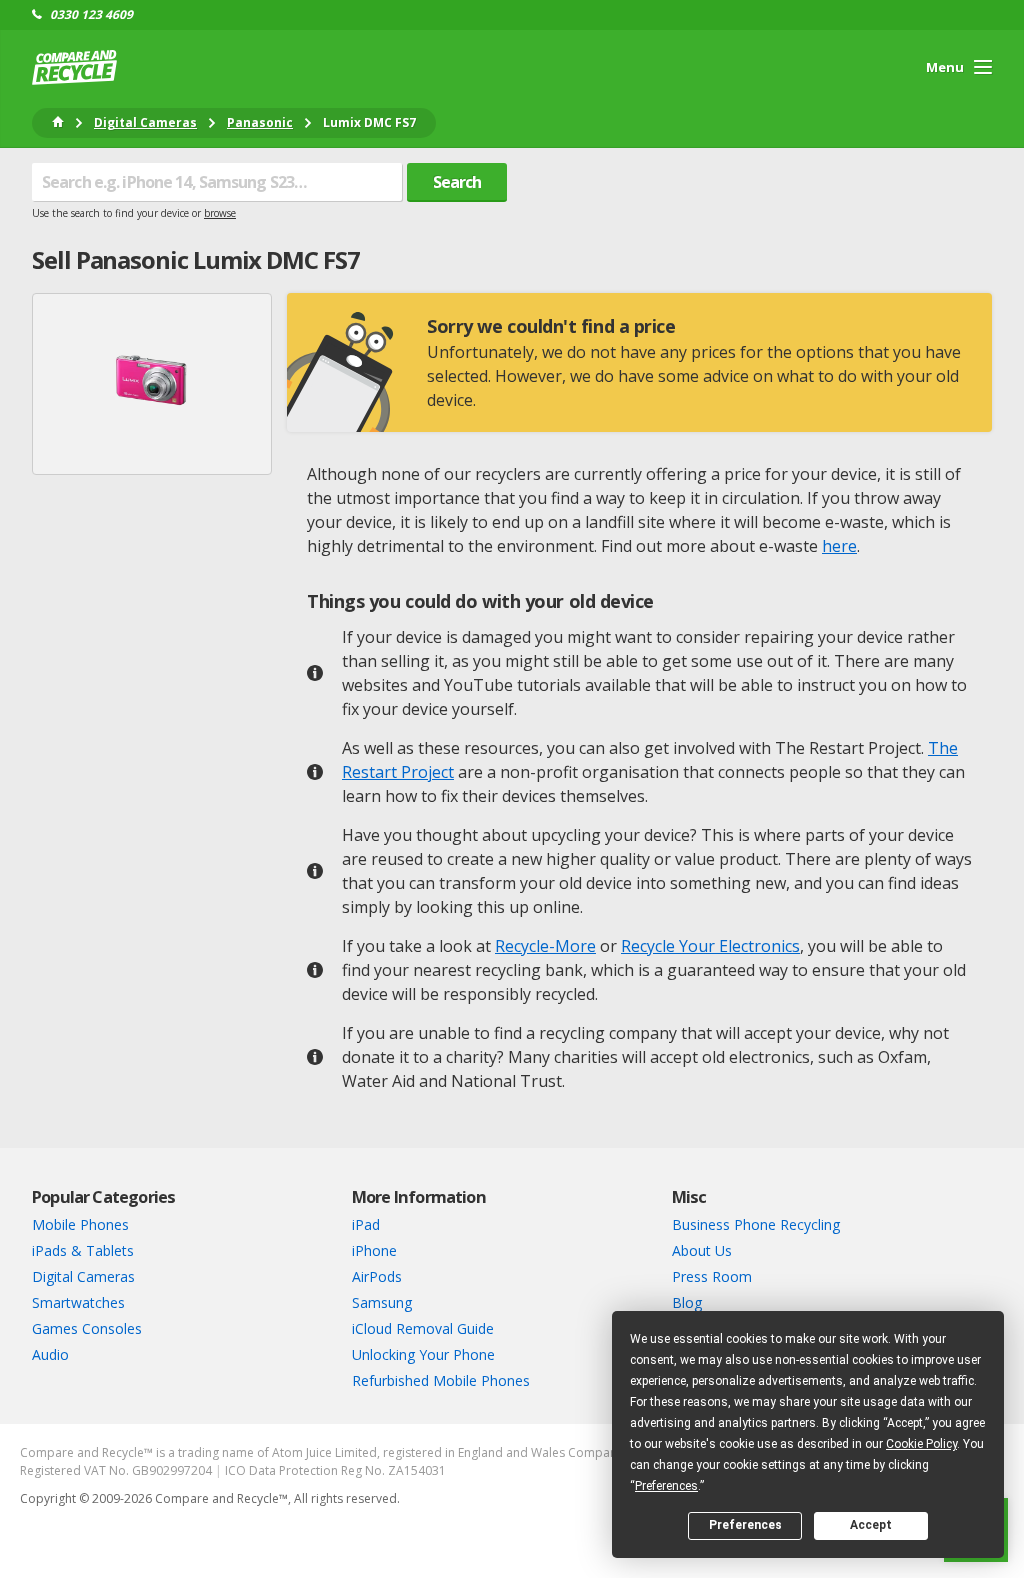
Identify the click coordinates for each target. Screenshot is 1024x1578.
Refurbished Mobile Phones (441, 1380)
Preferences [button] (666, 1486)
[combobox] (217, 182)
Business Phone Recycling (756, 1224)
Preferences (745, 1525)
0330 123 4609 (91, 15)
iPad (366, 1224)
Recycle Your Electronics (710, 946)
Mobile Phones (80, 1224)
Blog (687, 1302)
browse (220, 213)
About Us (702, 1250)
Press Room (712, 1276)
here (839, 546)
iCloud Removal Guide (423, 1328)
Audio (50, 1354)
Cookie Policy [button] (921, 1444)
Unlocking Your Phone (423, 1354)
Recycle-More (545, 946)
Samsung (382, 1302)
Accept (871, 1525)
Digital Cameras (83, 1276)
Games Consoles (87, 1328)
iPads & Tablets (83, 1250)
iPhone (374, 1250)
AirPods (377, 1276)
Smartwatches (78, 1302)
